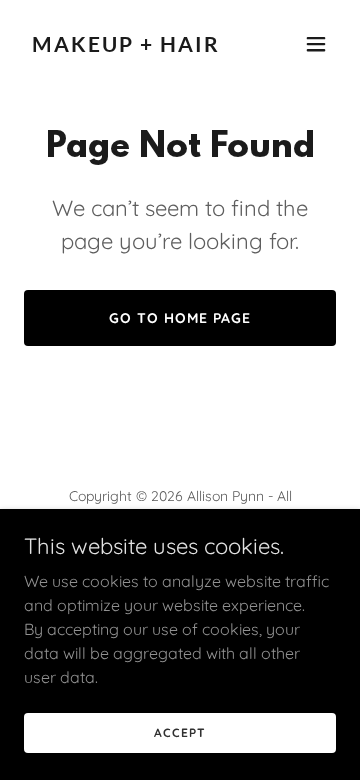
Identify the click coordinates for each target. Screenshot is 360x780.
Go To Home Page (180, 318)
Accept (179, 732)
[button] (316, 44)
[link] (133, 46)
